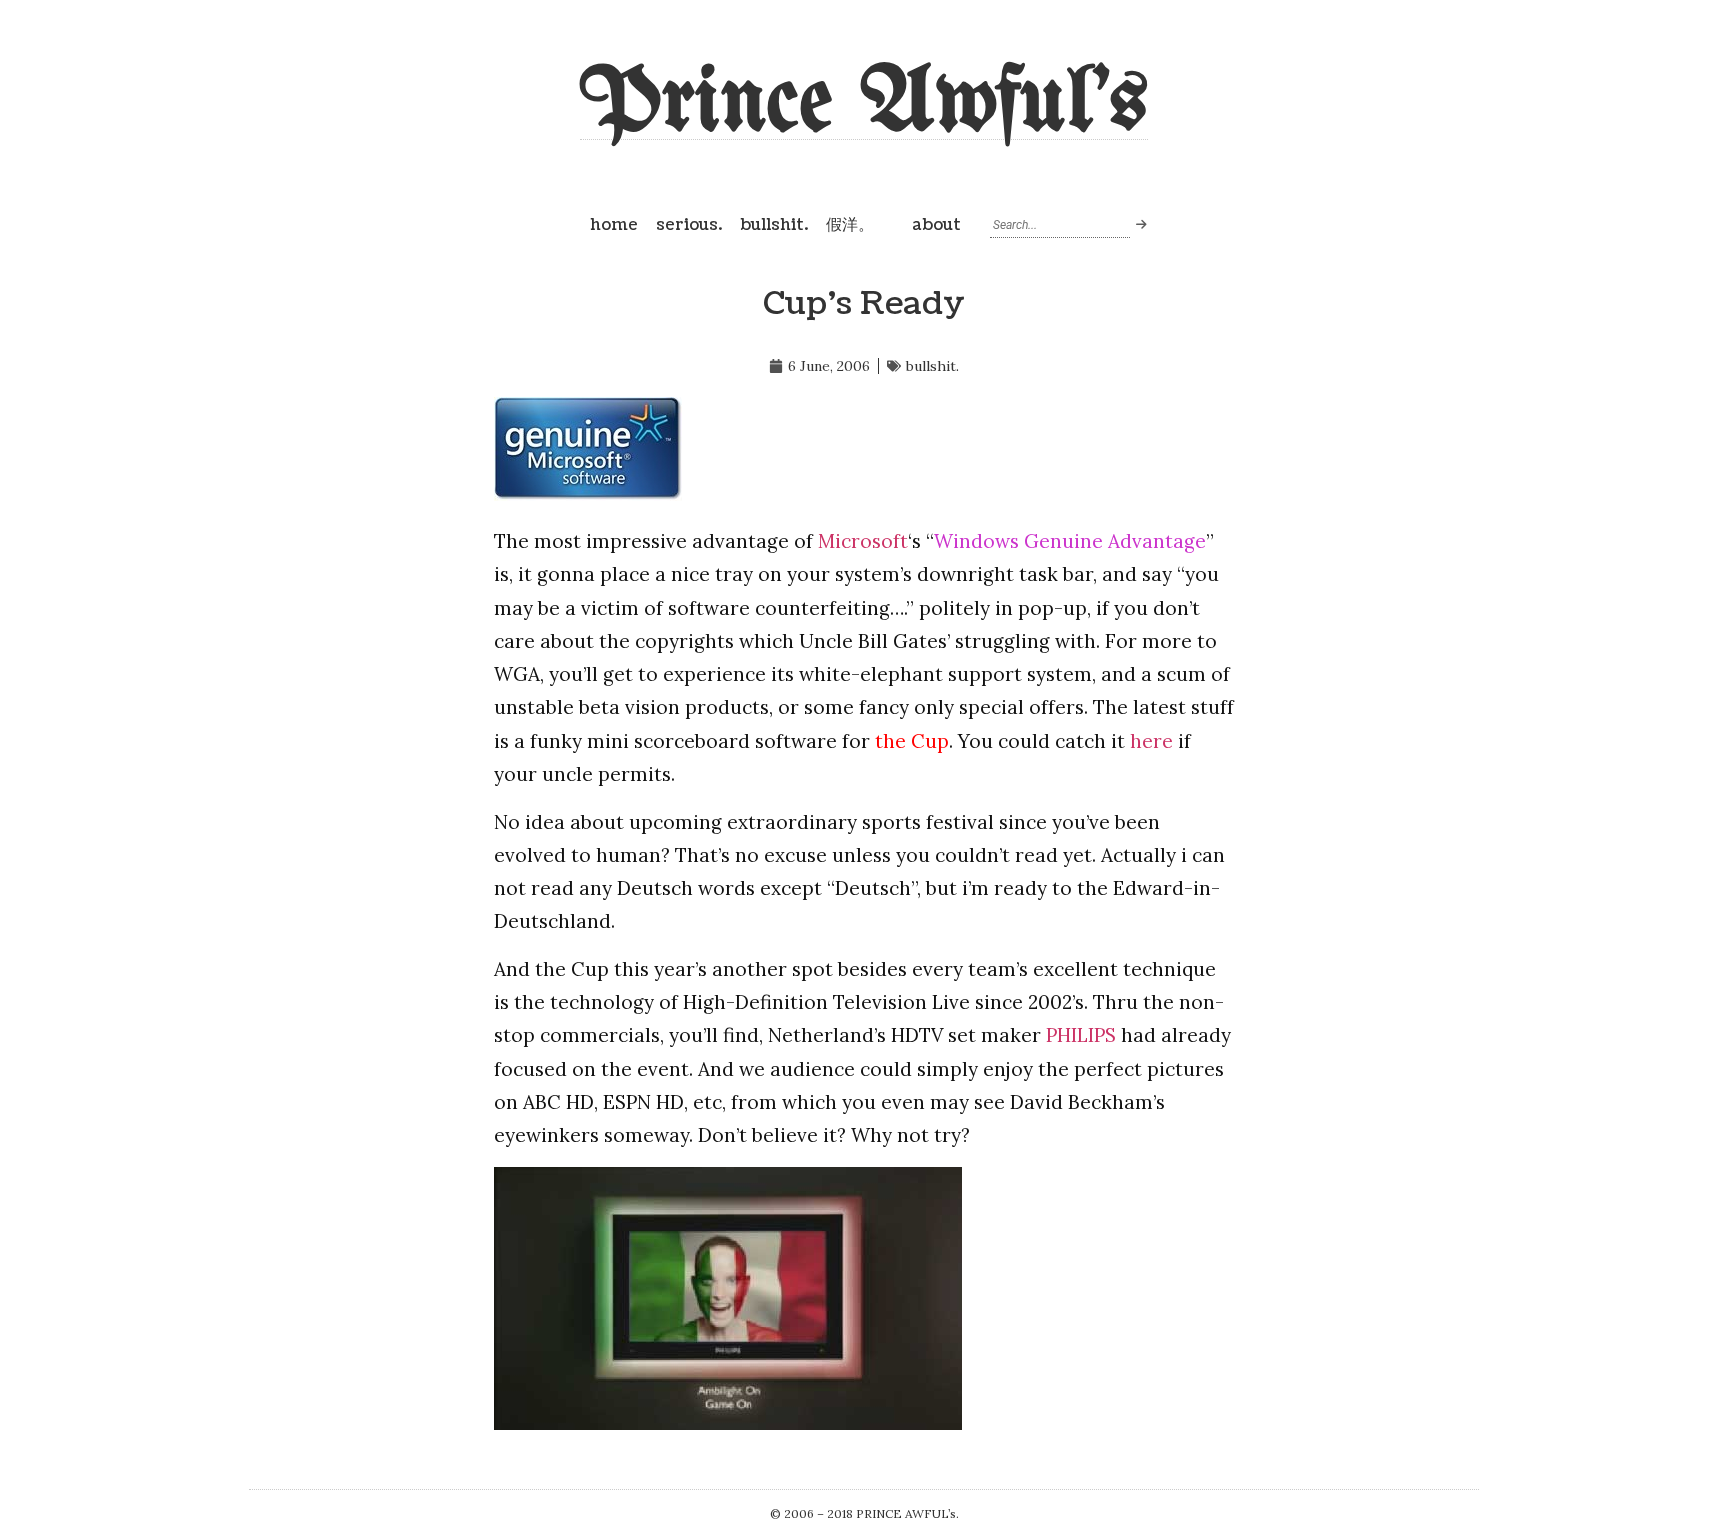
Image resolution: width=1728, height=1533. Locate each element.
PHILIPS (1081, 1035)
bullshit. (774, 225)
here (1151, 741)
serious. (689, 225)
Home (614, 225)
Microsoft (863, 541)
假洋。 (850, 225)
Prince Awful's (864, 104)
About (936, 225)
